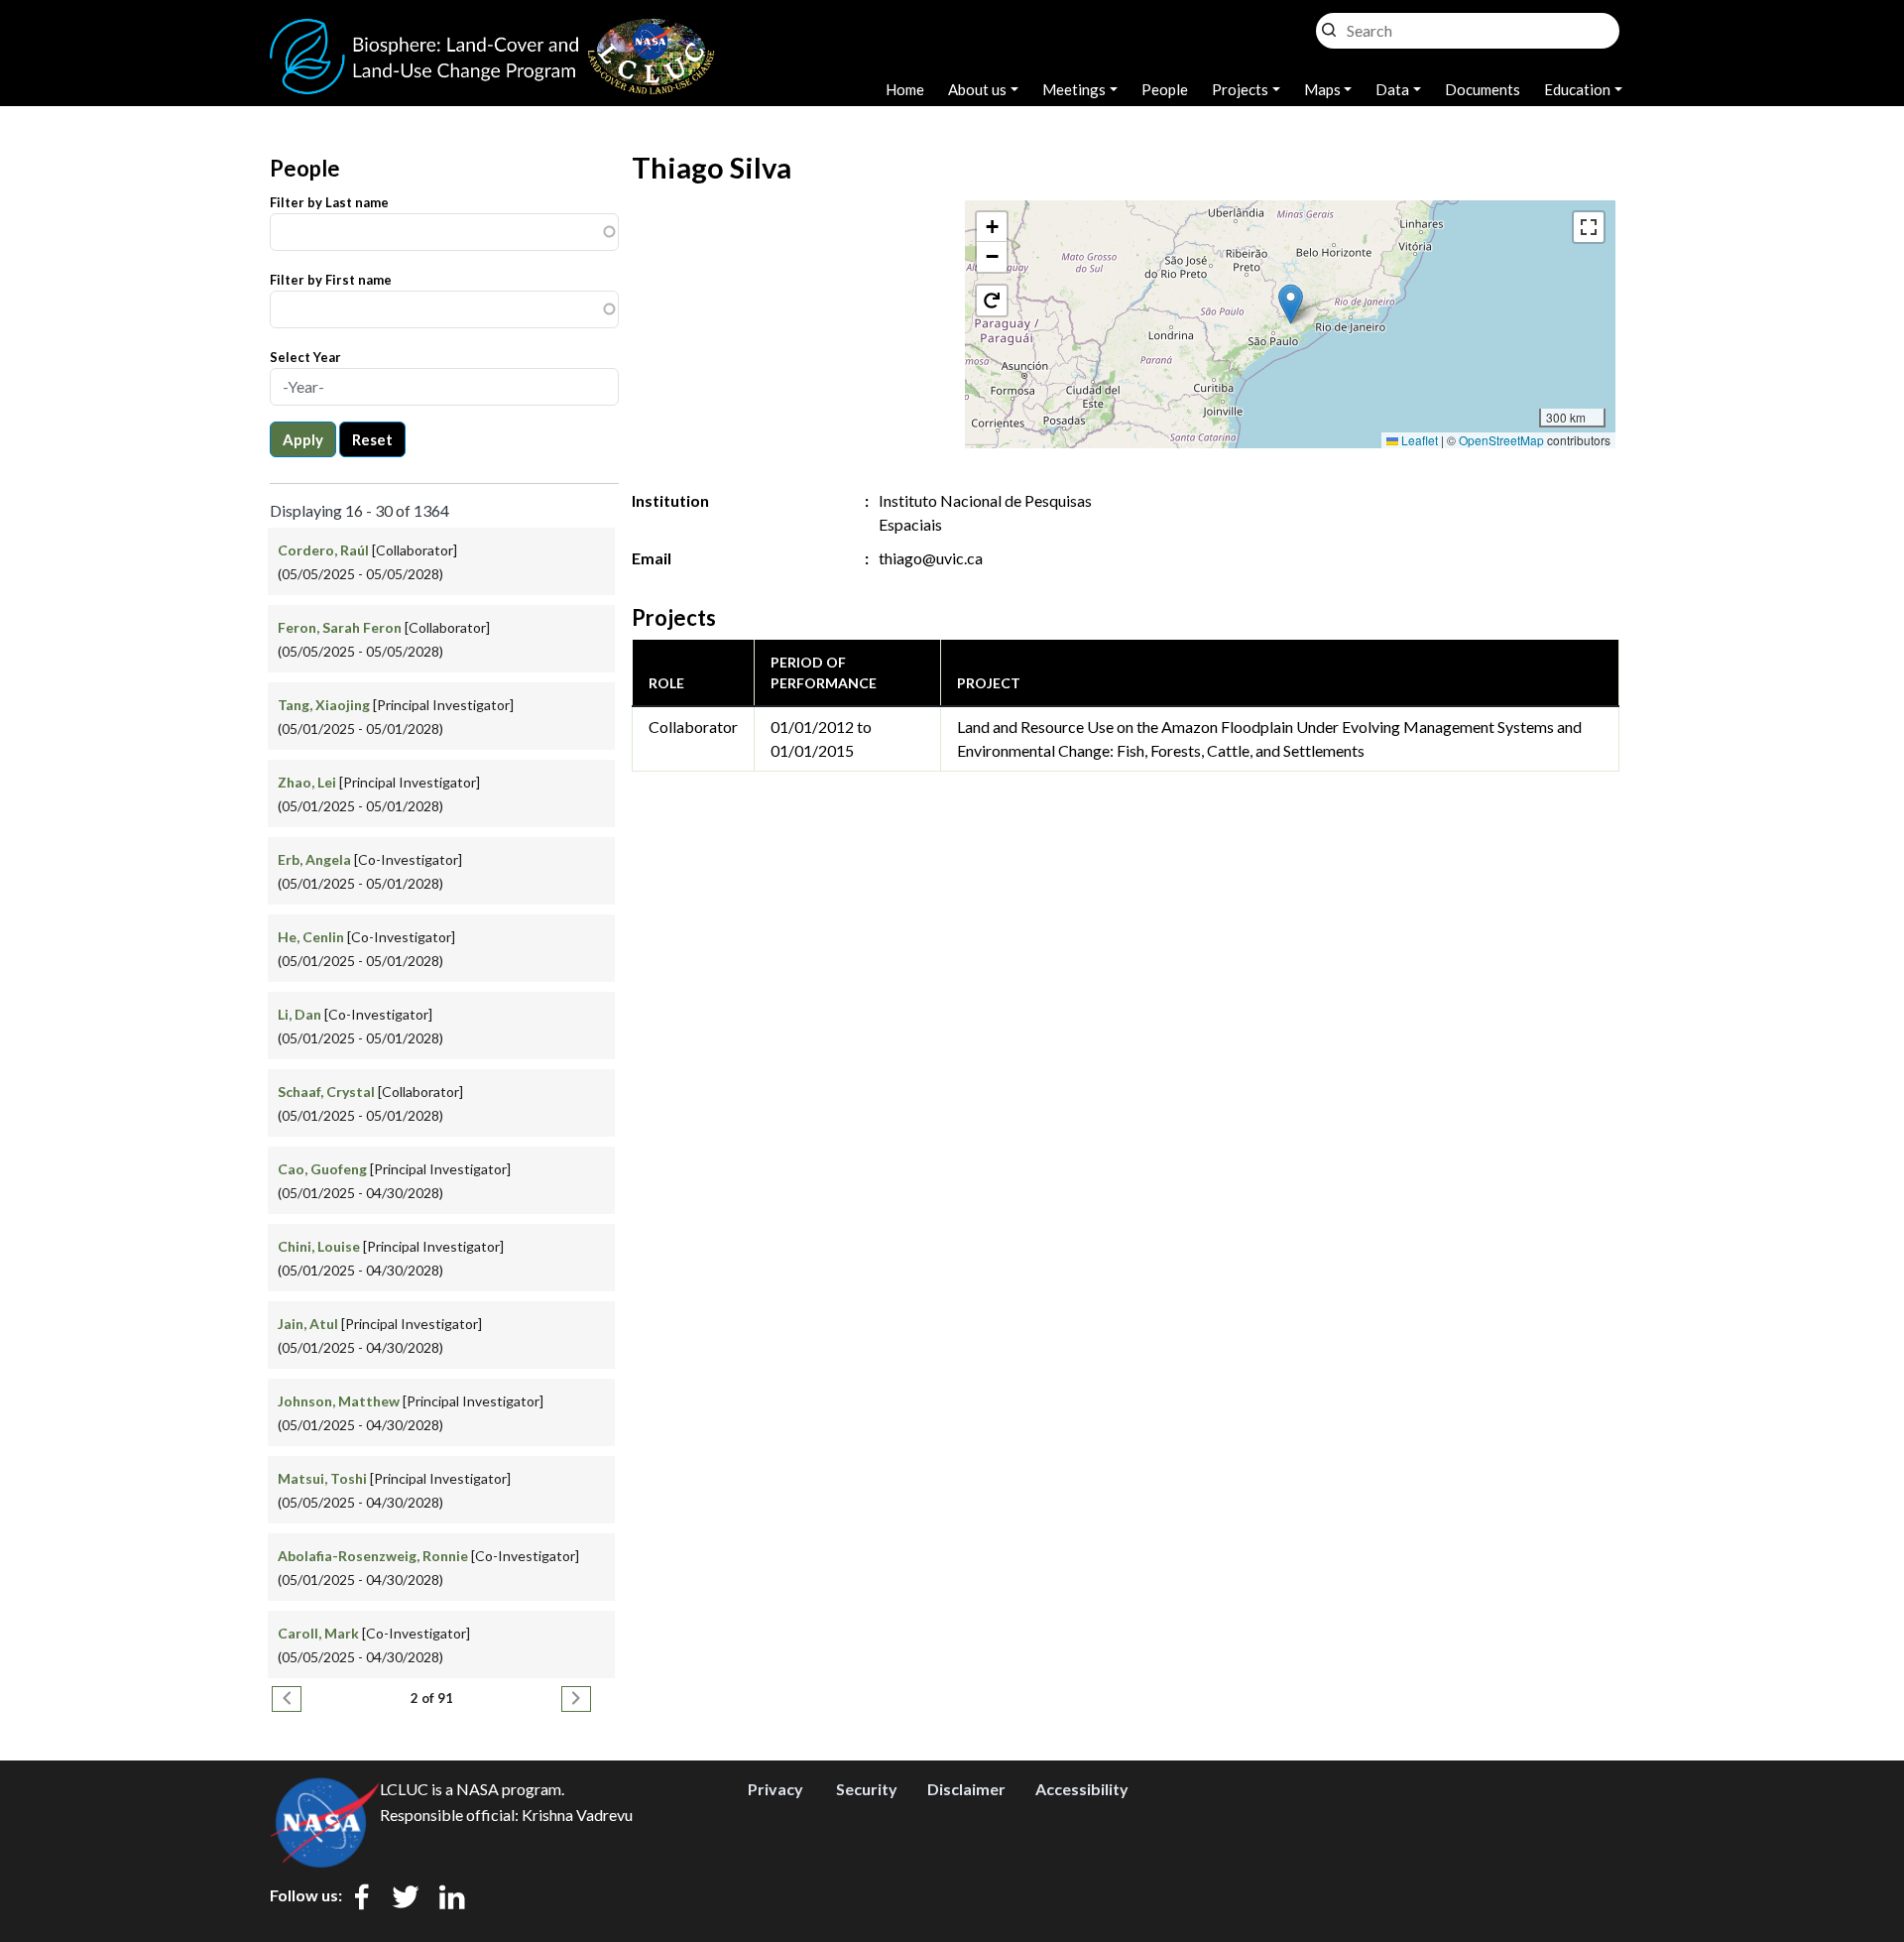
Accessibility (1082, 1789)
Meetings (1074, 89)
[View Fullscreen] (1589, 227)
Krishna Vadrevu (577, 1815)
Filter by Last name (329, 202)
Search (1329, 25)
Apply (303, 439)
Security (867, 1789)
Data (1392, 89)
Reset (372, 439)
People (1165, 89)
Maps (1322, 89)
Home (905, 89)
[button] (1291, 304)
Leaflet (1418, 440)
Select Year (305, 357)
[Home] (493, 30)
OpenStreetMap (1501, 440)
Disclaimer (966, 1789)
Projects (1240, 89)
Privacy (775, 1789)
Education (1577, 89)
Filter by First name (331, 280)
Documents (1483, 89)
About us (977, 89)
